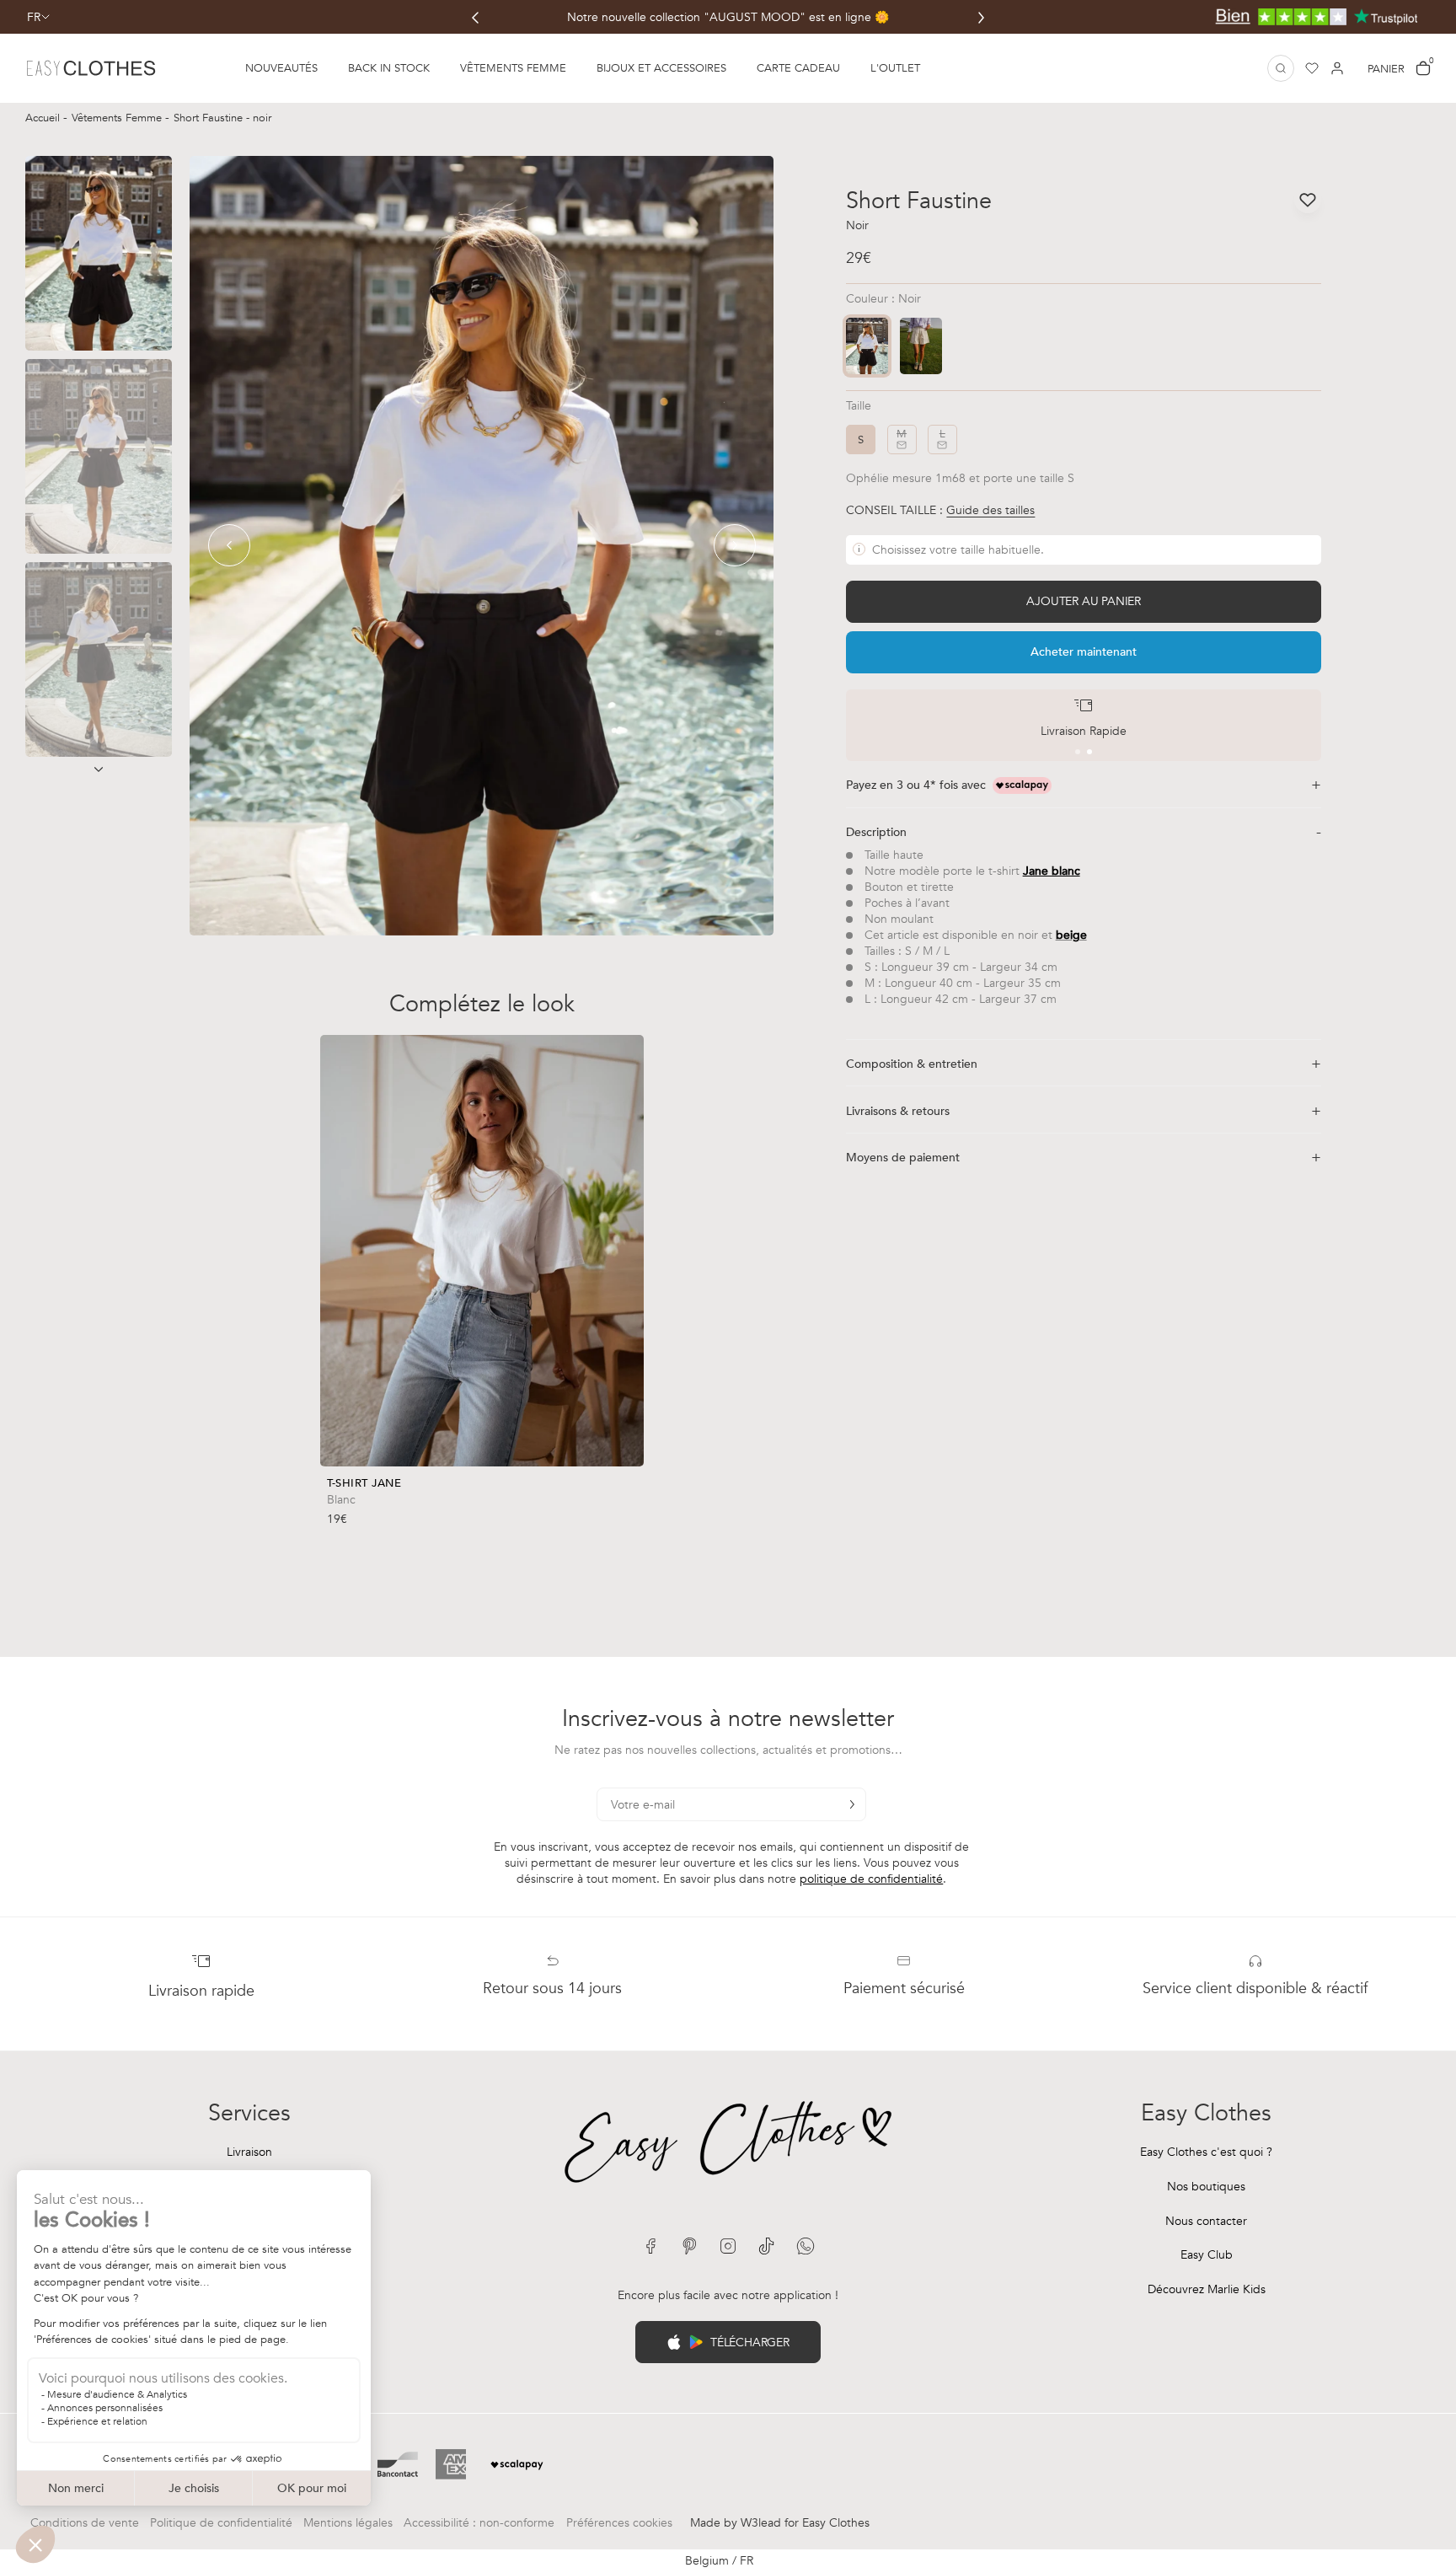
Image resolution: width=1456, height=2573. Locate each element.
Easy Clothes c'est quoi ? (1206, 2152)
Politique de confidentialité (221, 2523)
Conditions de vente (85, 2523)
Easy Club (1207, 2255)
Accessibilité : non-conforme (479, 2523)
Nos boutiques (1206, 2187)
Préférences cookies (619, 2523)
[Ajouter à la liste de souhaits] (630, 1495)
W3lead (761, 2523)
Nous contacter (1206, 2221)
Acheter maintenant (1084, 652)
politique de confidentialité (871, 1879)
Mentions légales (348, 2523)
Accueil (44, 118)
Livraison (249, 2152)
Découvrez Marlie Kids (1207, 2289)
